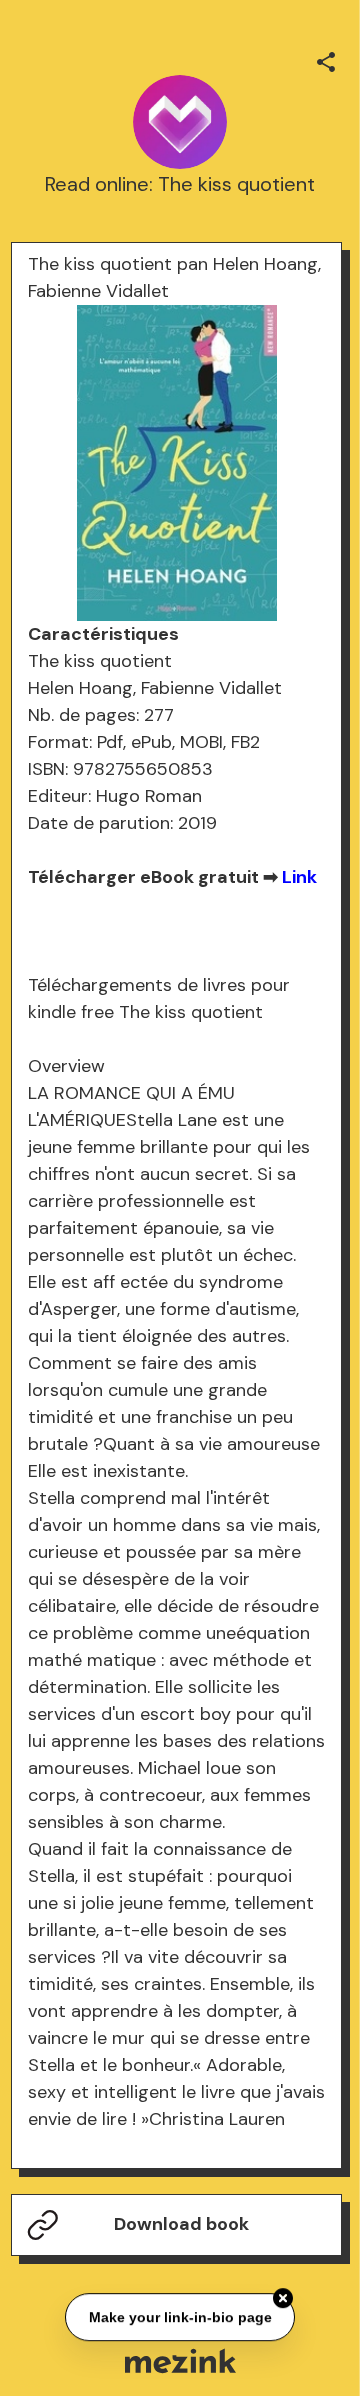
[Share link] (326, 59)
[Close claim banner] (283, 2299)
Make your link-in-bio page (179, 2318)
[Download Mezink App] (180, 2360)
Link (299, 877)
